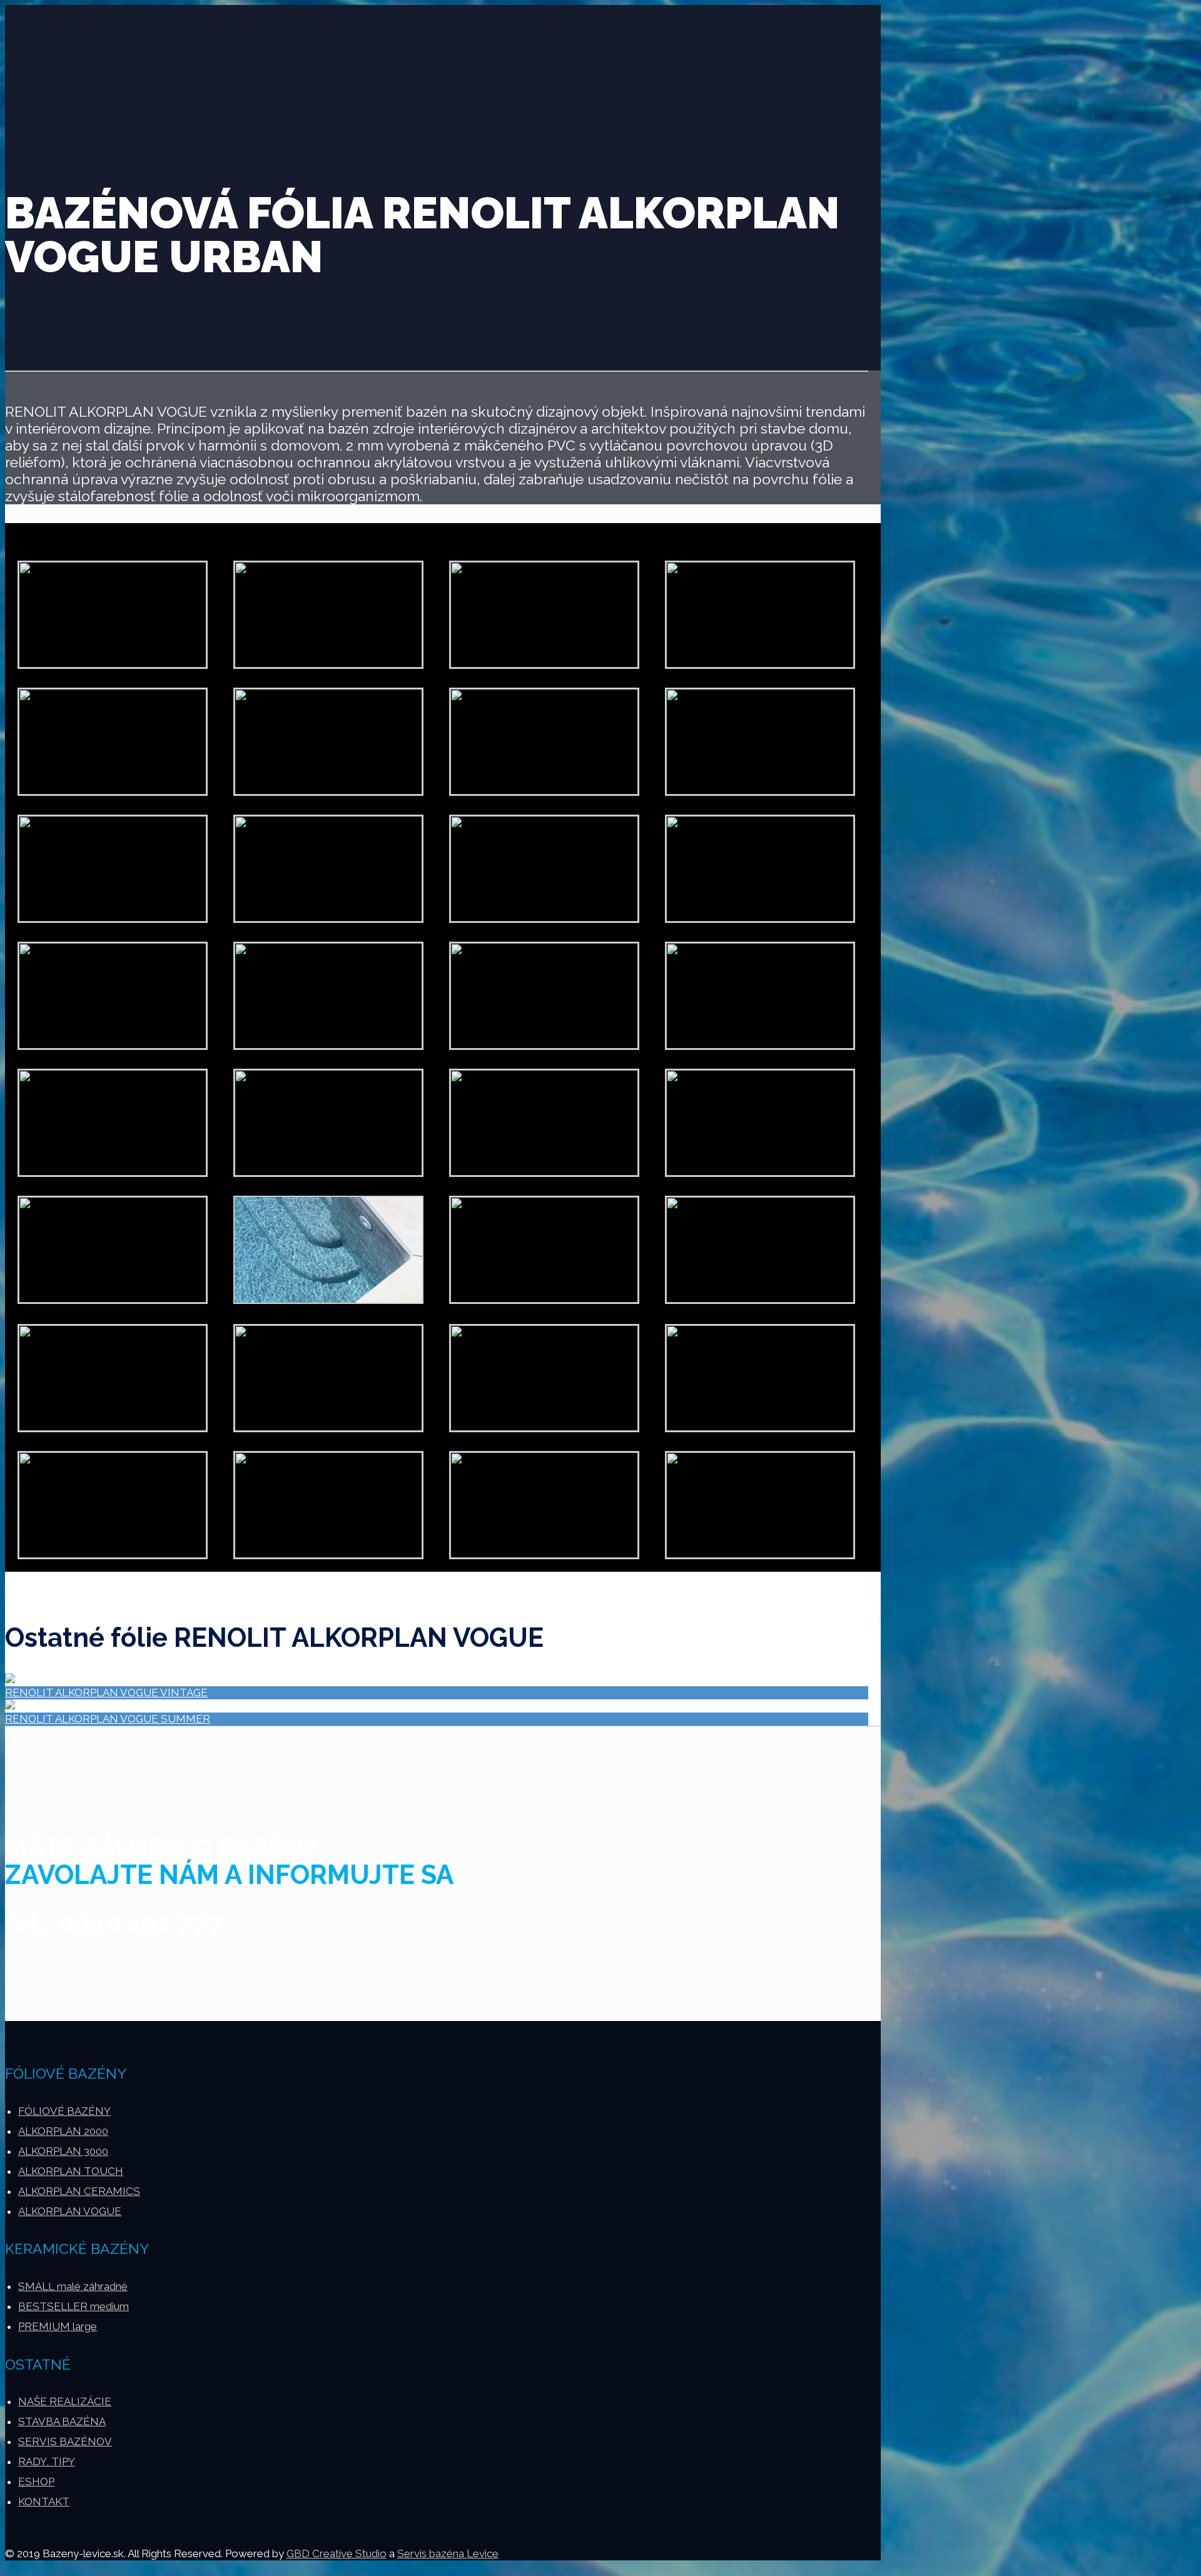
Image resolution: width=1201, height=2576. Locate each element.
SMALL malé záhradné (73, 2286)
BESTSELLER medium (73, 2306)
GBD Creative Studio (337, 2553)
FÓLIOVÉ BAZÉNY (64, 2111)
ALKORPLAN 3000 (63, 2151)
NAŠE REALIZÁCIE (65, 2401)
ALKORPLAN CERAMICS (79, 2191)
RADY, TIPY (47, 2461)
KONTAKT (44, 2502)
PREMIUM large (58, 2326)
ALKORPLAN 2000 (63, 2131)
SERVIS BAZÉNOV (65, 2441)
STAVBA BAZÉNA (62, 2421)
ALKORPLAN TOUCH (71, 2171)
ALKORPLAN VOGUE (70, 2211)
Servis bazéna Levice (448, 2553)
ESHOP (36, 2482)
